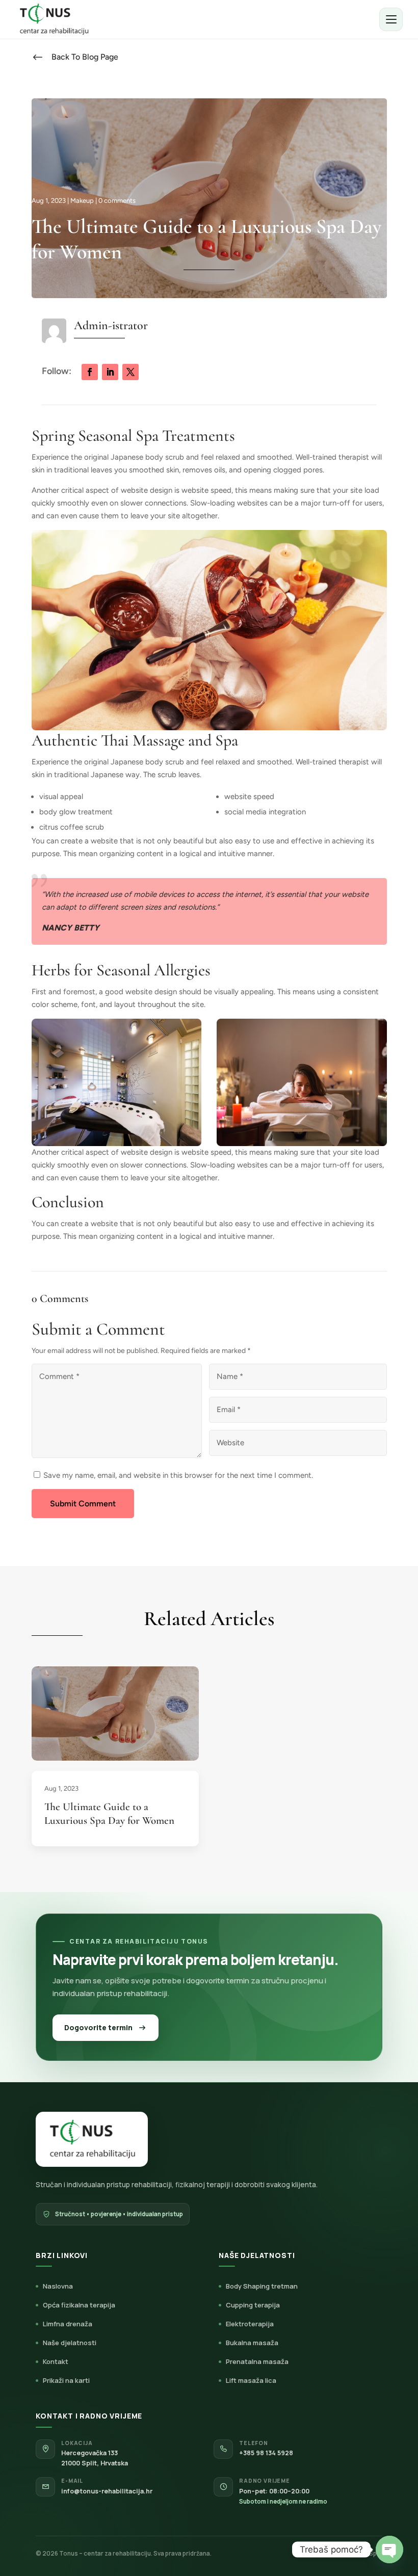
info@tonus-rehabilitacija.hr (107, 2491)
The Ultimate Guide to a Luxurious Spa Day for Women (109, 1814)
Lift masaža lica (251, 2380)
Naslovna (58, 2286)
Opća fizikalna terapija (79, 2305)
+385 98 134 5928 (266, 2453)
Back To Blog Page (85, 57)
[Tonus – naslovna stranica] (54, 19)
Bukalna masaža (252, 2343)
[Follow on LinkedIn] (110, 372)
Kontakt (56, 2361)
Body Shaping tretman (262, 2286)
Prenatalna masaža (257, 2361)
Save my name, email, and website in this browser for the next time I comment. (178, 1475)
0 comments (117, 201)
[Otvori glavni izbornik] (391, 19)
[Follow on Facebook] (90, 372)
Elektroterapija (250, 2324)
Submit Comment (83, 1504)
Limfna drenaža (68, 2324)
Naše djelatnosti (70, 2343)
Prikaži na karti (66, 2380)
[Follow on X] (130, 372)
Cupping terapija (253, 2305)
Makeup (82, 201)
